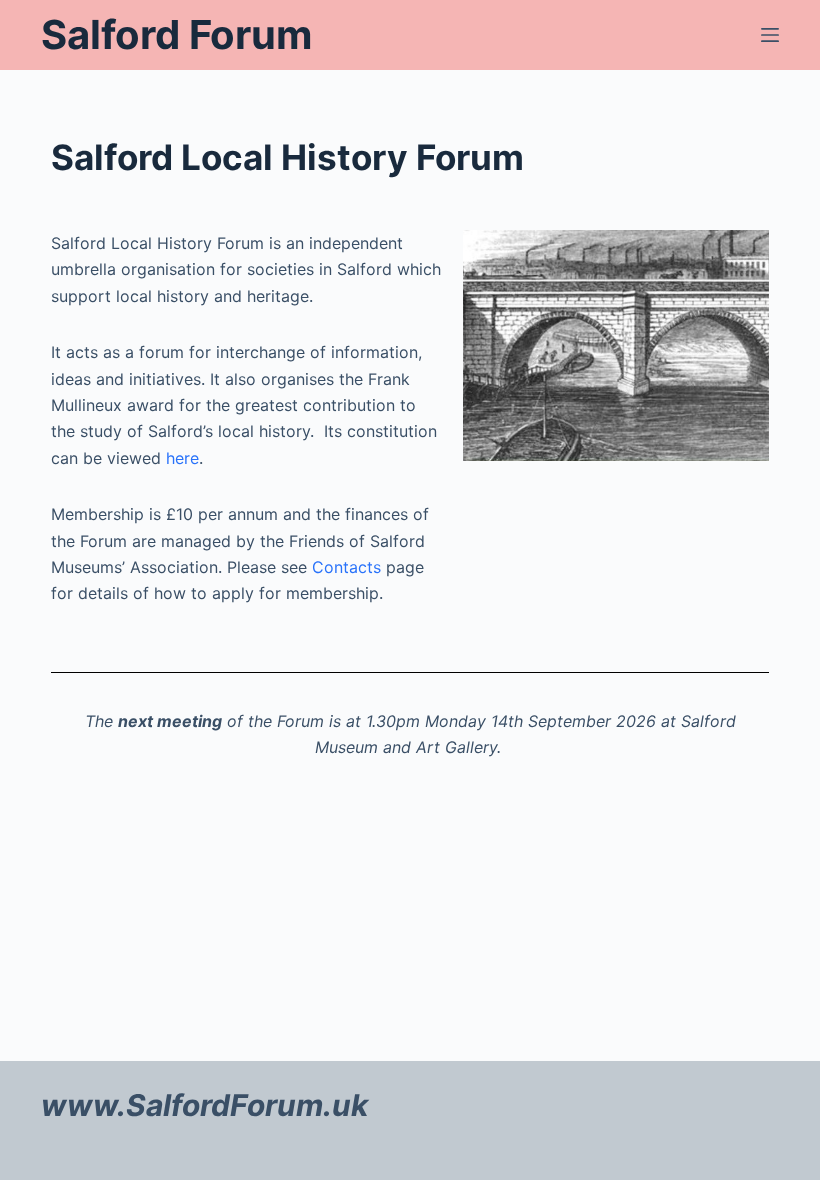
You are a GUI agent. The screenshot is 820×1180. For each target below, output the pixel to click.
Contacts (349, 567)
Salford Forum (176, 34)
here (182, 458)
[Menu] (770, 35)
